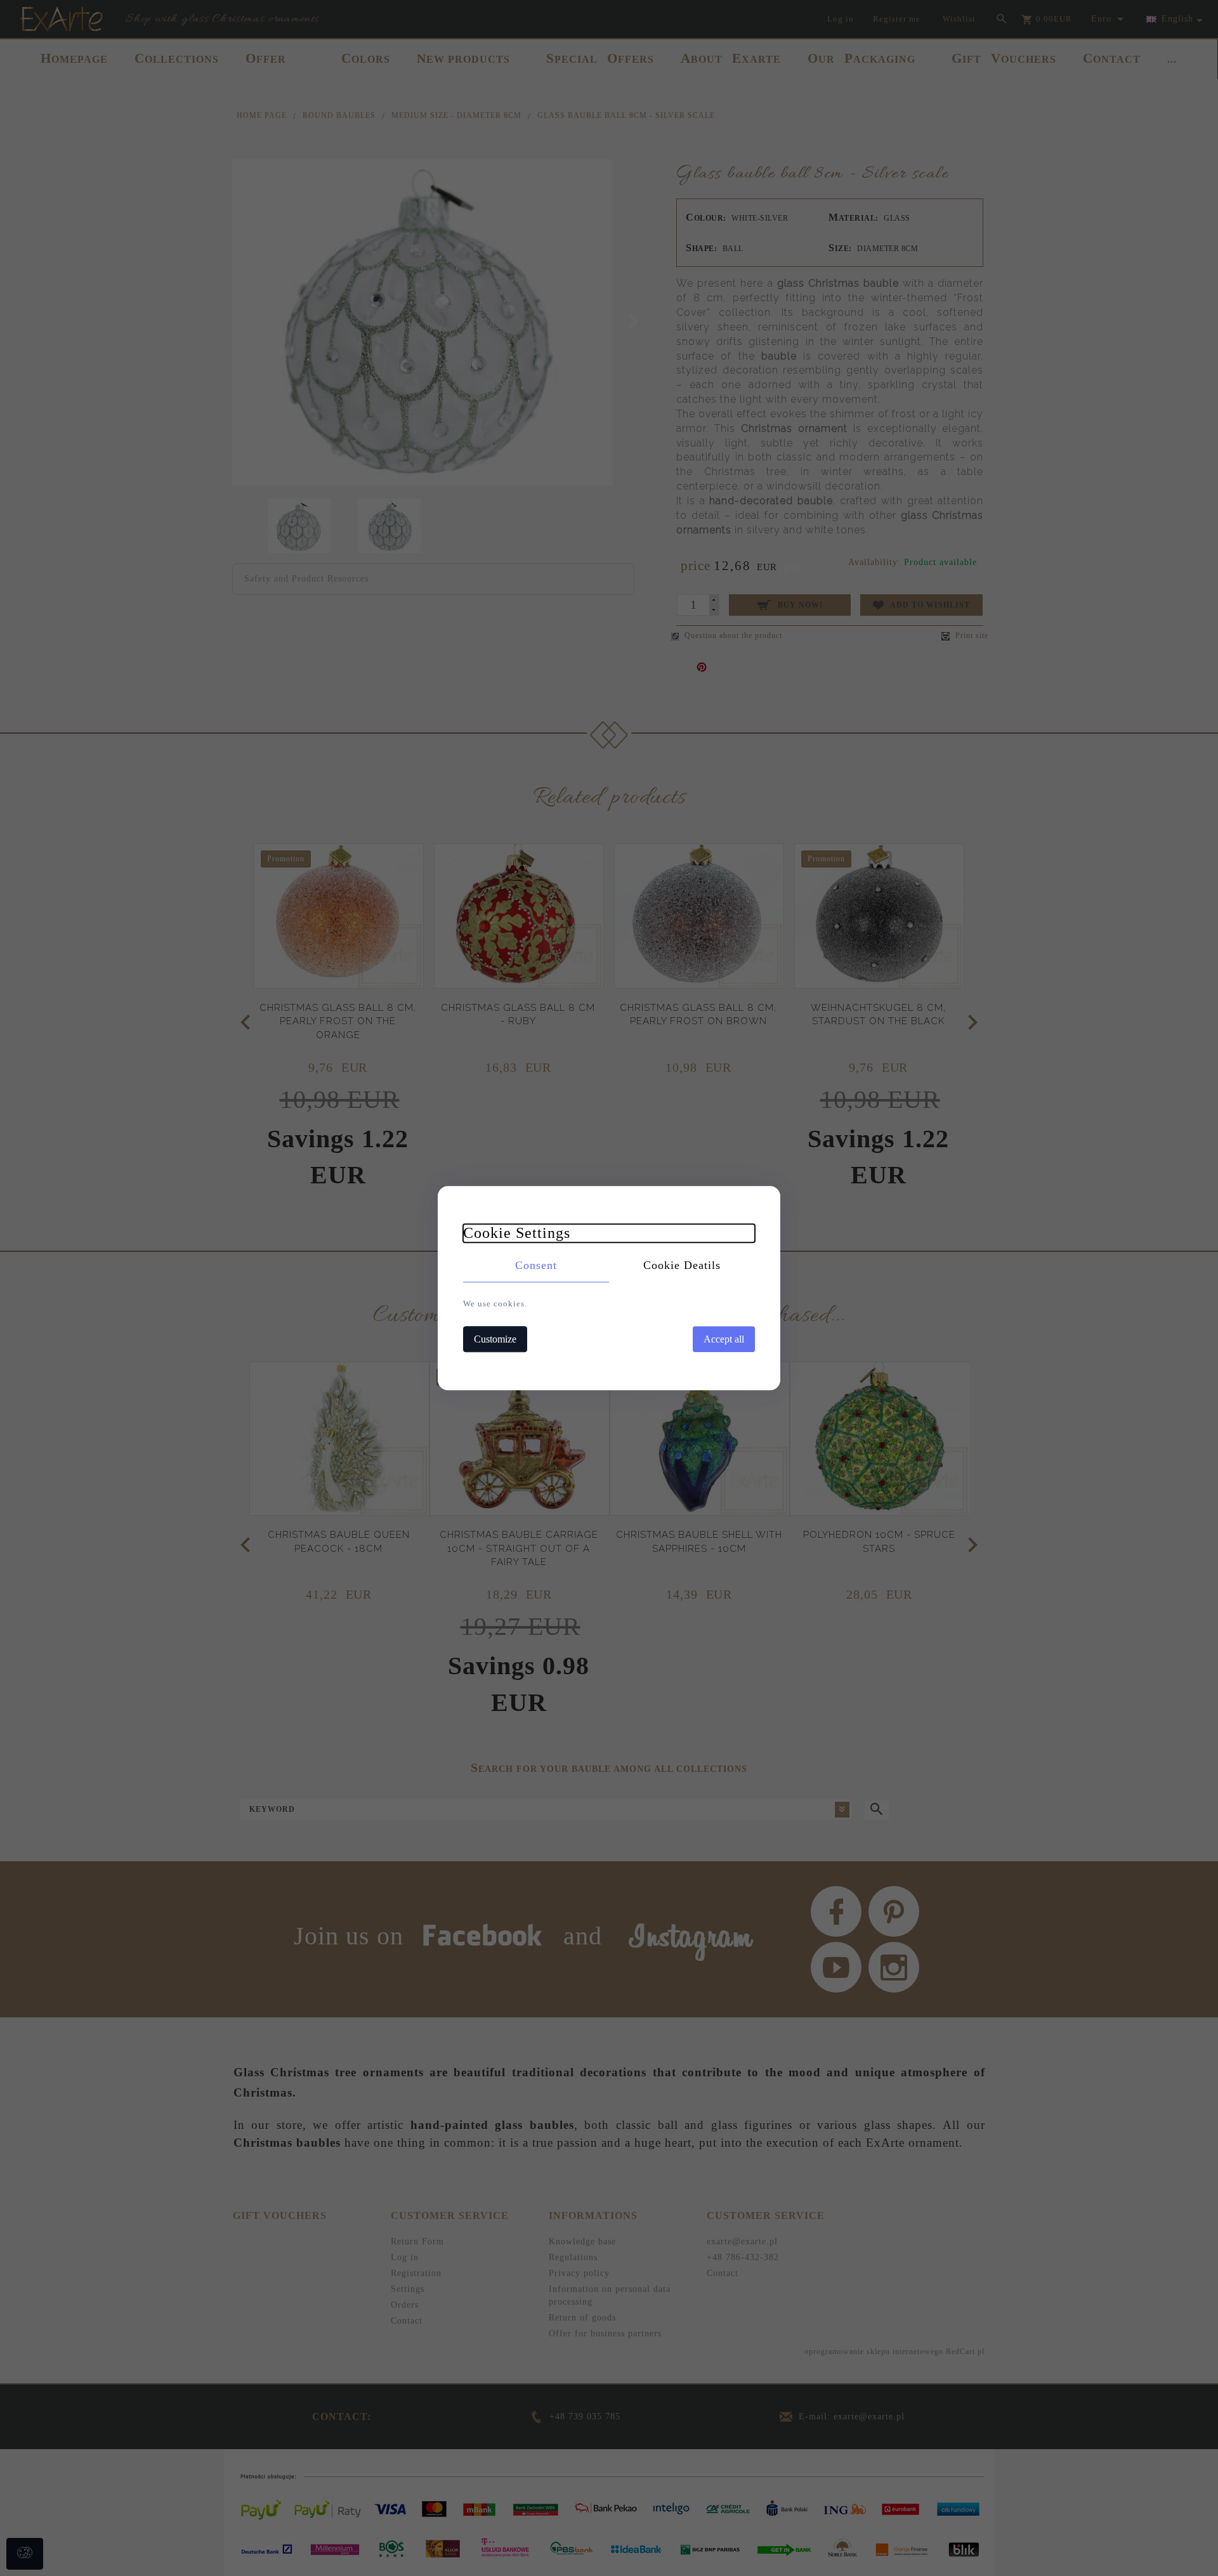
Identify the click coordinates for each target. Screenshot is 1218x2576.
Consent (536, 1265)
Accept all (724, 1339)
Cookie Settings (517, 1233)
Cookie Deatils (682, 1265)
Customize (495, 1339)
